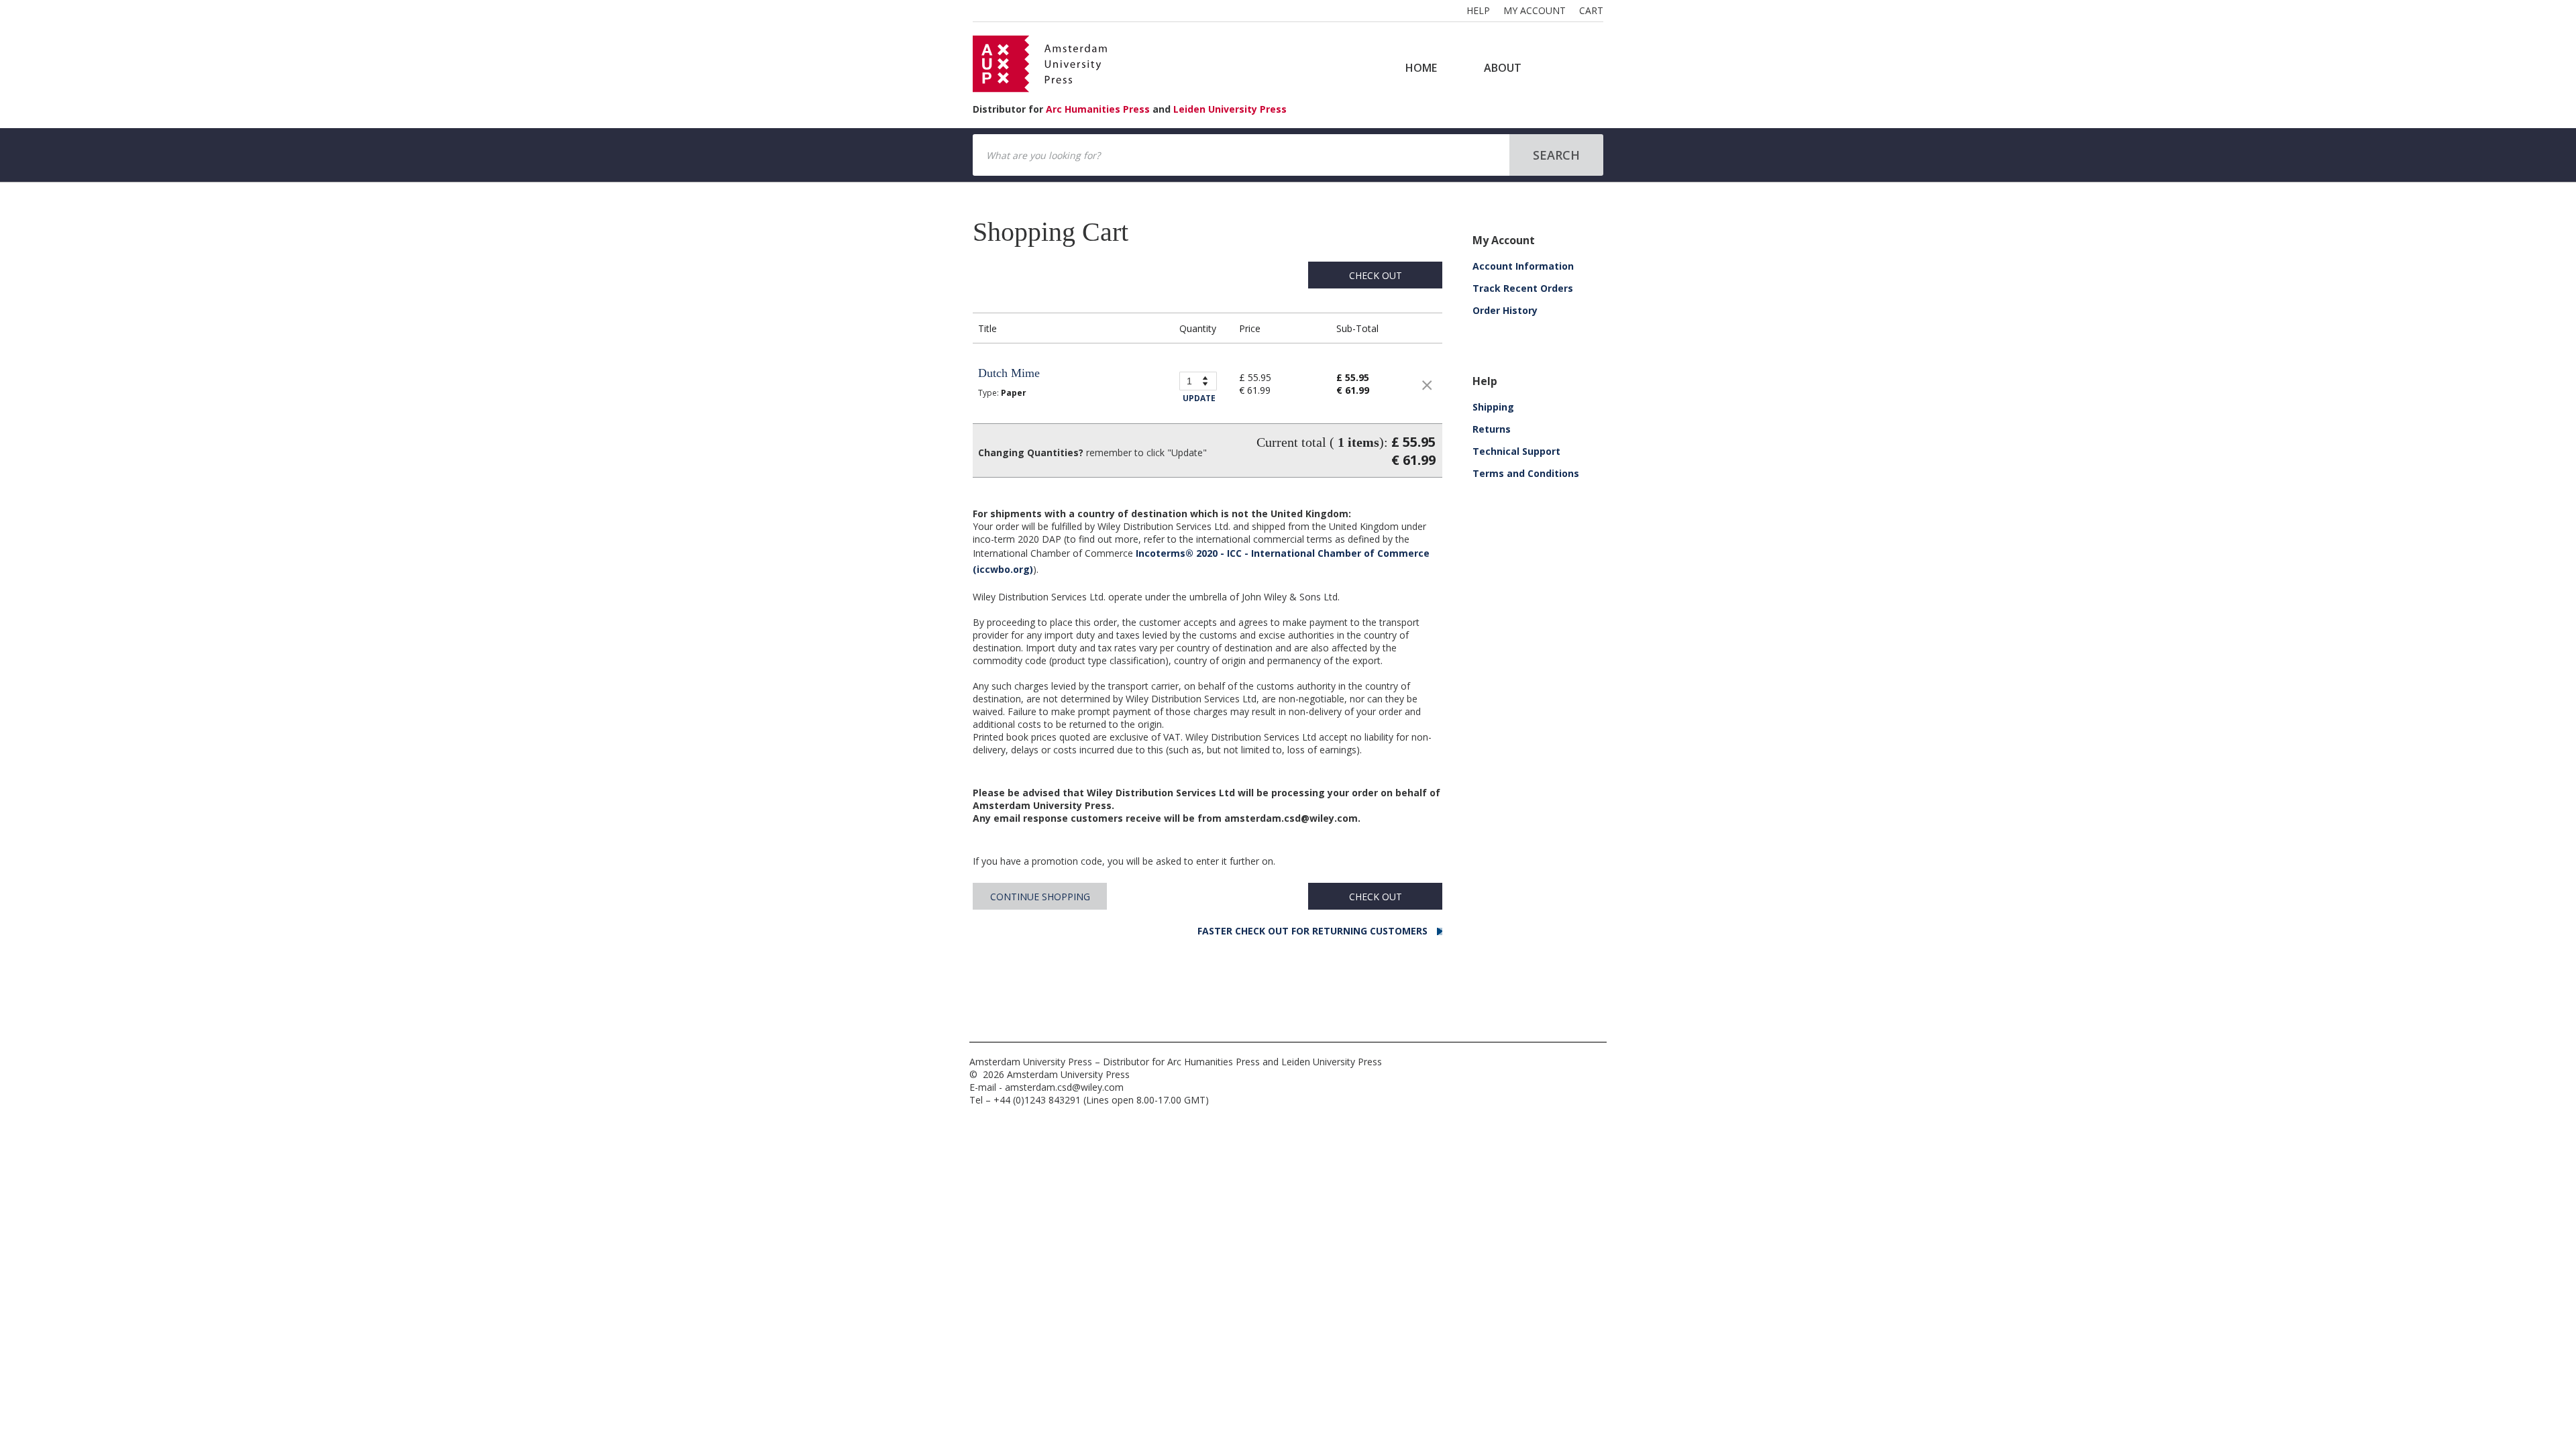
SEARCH (1556, 155)
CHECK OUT (1376, 275)
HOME (1421, 68)
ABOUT (1503, 68)
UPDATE (1199, 398)
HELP (1478, 10)
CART (1591, 10)
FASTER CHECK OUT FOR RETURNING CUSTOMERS (1314, 931)
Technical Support (1516, 451)
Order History (1505, 310)
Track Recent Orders (1523, 288)
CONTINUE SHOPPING (1040, 897)
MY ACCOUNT (1535, 10)
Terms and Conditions (1526, 473)
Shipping (1493, 407)
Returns (1492, 429)
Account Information (1523, 266)
